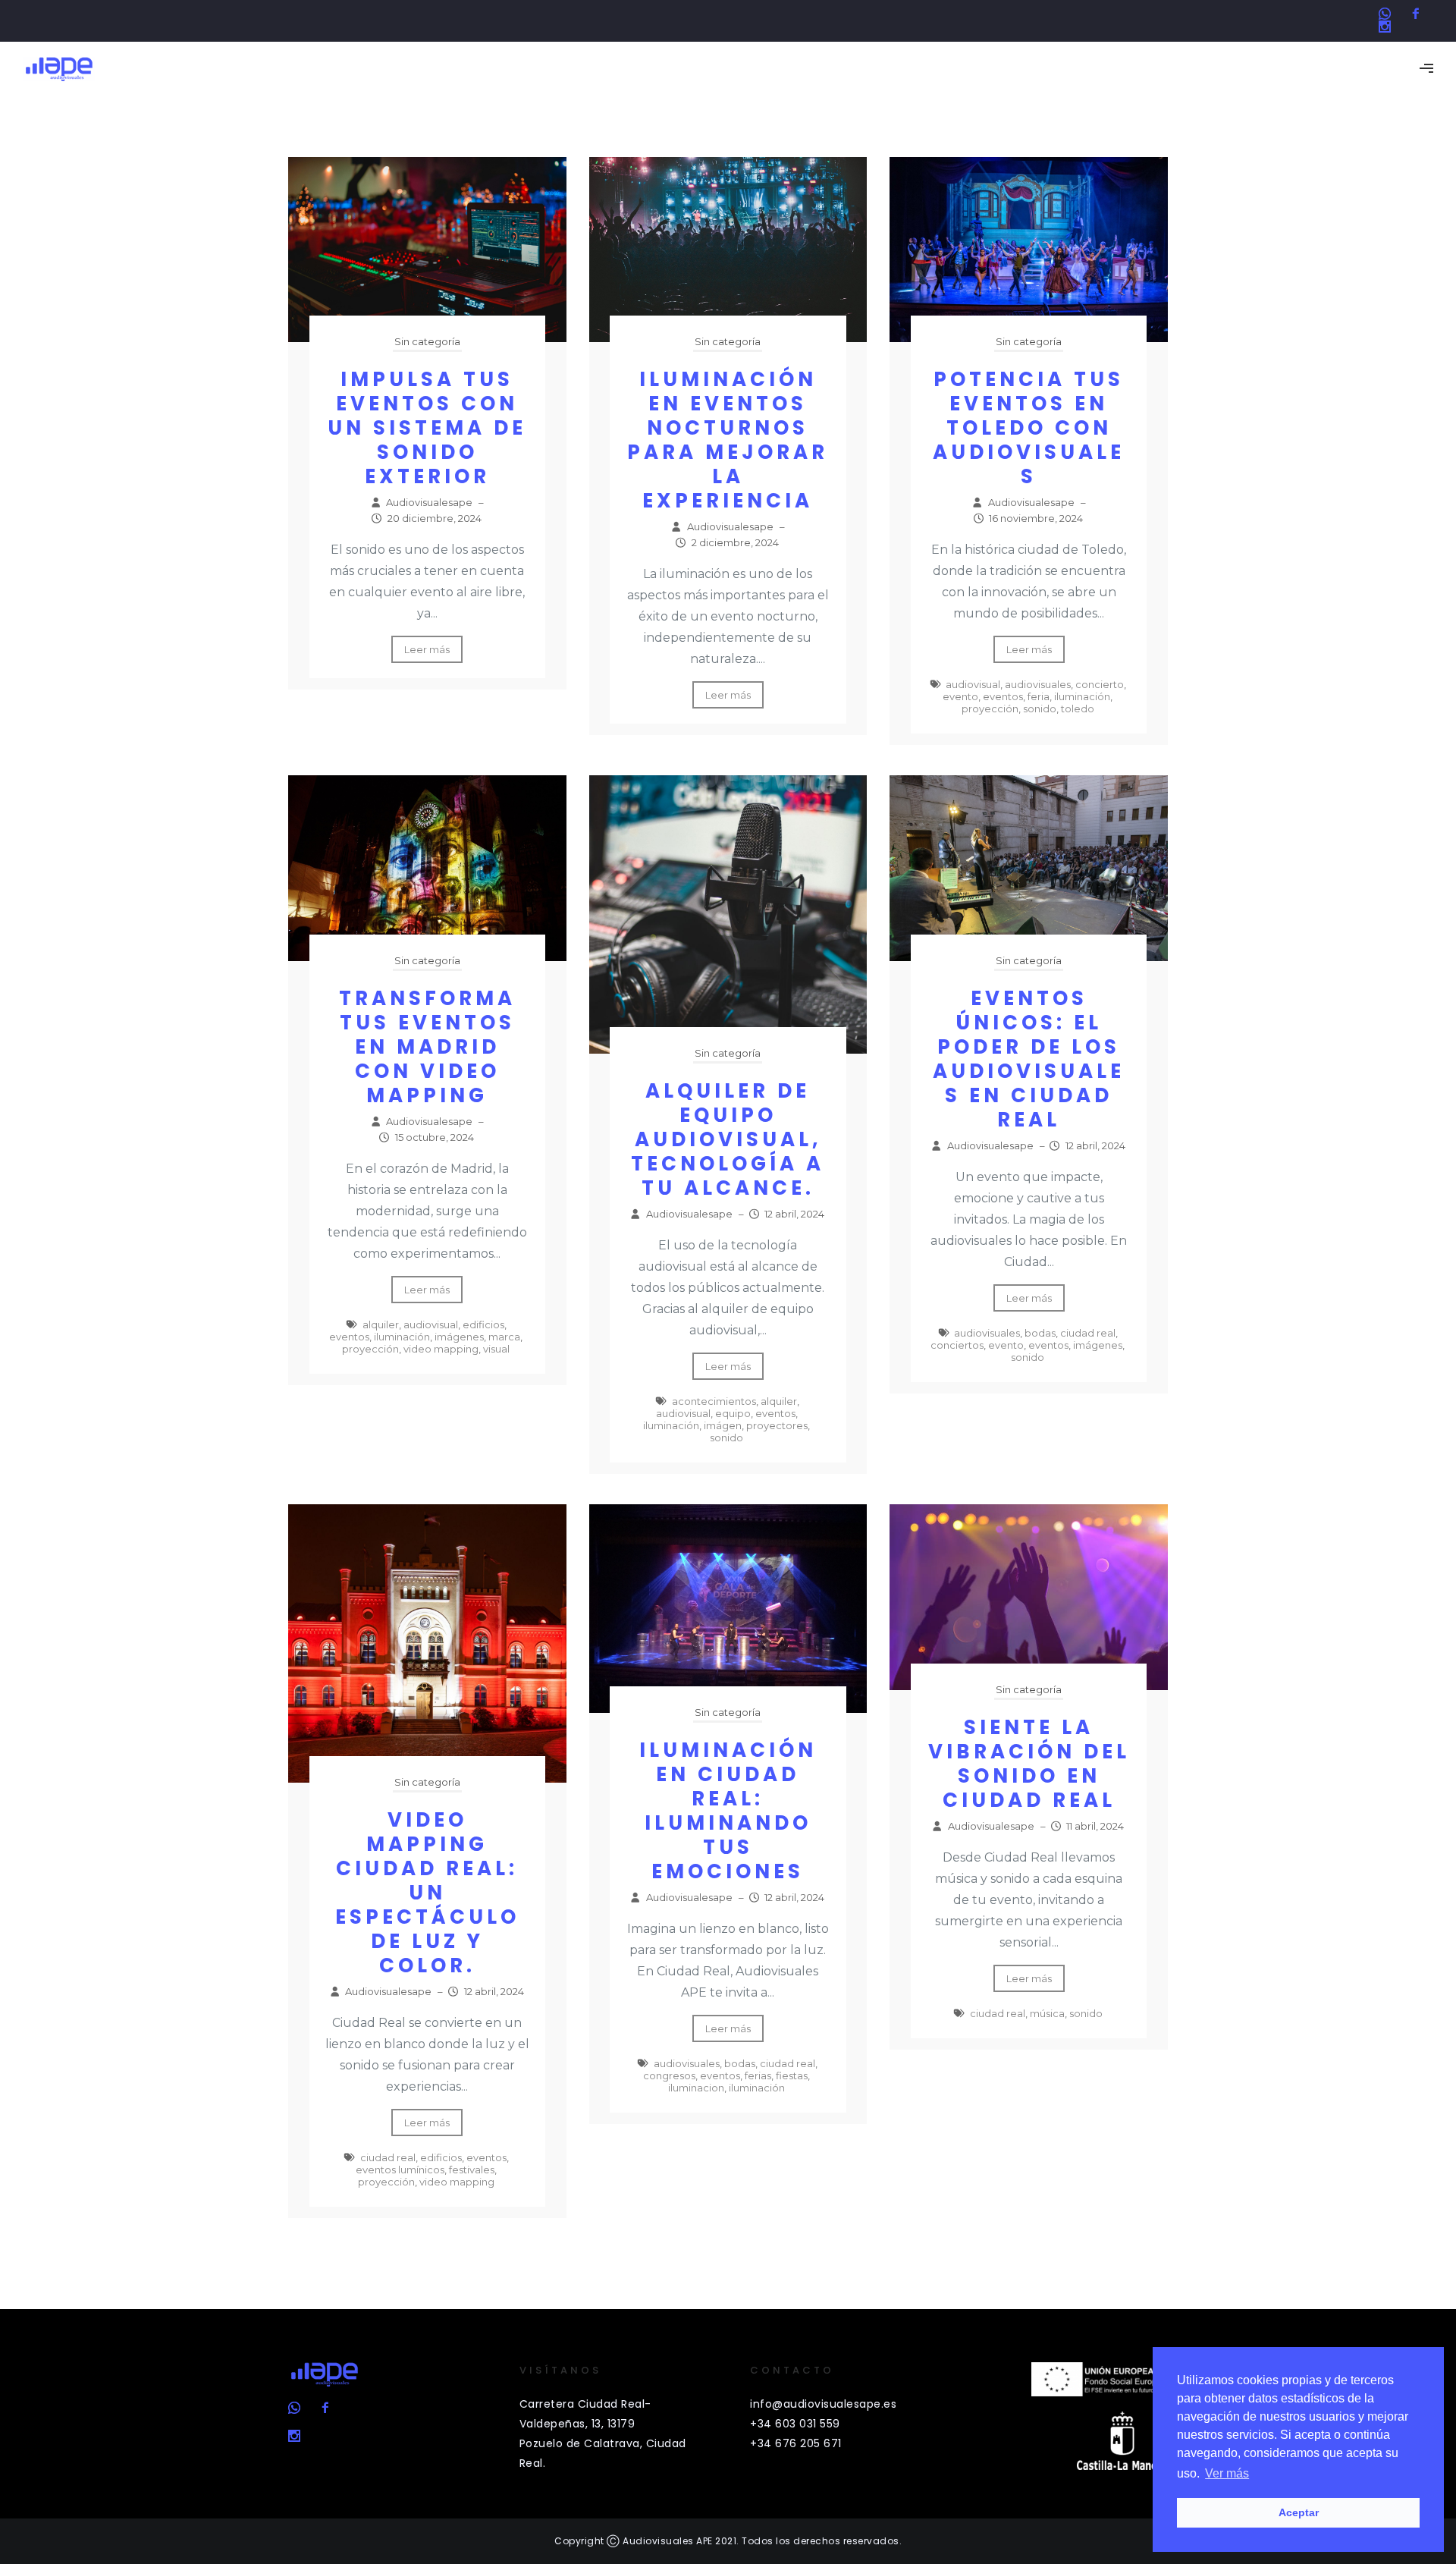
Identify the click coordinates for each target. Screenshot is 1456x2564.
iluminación (1082, 696)
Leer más (427, 649)
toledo (1078, 709)
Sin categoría (427, 341)
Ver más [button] (1227, 2473)
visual (496, 1349)
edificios (483, 1324)
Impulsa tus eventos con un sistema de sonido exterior (427, 428)
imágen (723, 1425)
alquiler (381, 1324)
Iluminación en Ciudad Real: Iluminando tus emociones (728, 1811)
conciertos (957, 1345)
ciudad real (1088, 1333)
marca (504, 1337)
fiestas (792, 2075)
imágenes (459, 1337)
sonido (1040, 709)
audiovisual (973, 684)
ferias (758, 2075)
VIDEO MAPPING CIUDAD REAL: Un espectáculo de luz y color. (427, 1893)
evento (960, 696)
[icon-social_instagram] (1385, 27)
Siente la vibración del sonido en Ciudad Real (1029, 1764)
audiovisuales (1038, 684)
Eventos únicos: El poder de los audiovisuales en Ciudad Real (1029, 1059)
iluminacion (696, 2088)
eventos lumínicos (400, 2170)
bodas (1040, 1333)
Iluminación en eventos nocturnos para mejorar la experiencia (728, 440)
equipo (733, 1413)
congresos (669, 2075)
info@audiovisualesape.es (823, 2404)
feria (1039, 696)
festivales (472, 2170)
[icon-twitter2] (1389, 14)
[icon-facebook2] (1420, 14)
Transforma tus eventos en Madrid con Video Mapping (427, 1047)
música (1047, 2013)
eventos (1003, 696)
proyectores (777, 1425)
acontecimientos (714, 1401)
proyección (990, 709)
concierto (1100, 684)
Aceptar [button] (1299, 2512)
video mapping (441, 1349)
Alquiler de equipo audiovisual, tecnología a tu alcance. (728, 1139)
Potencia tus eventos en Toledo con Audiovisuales (1029, 428)
